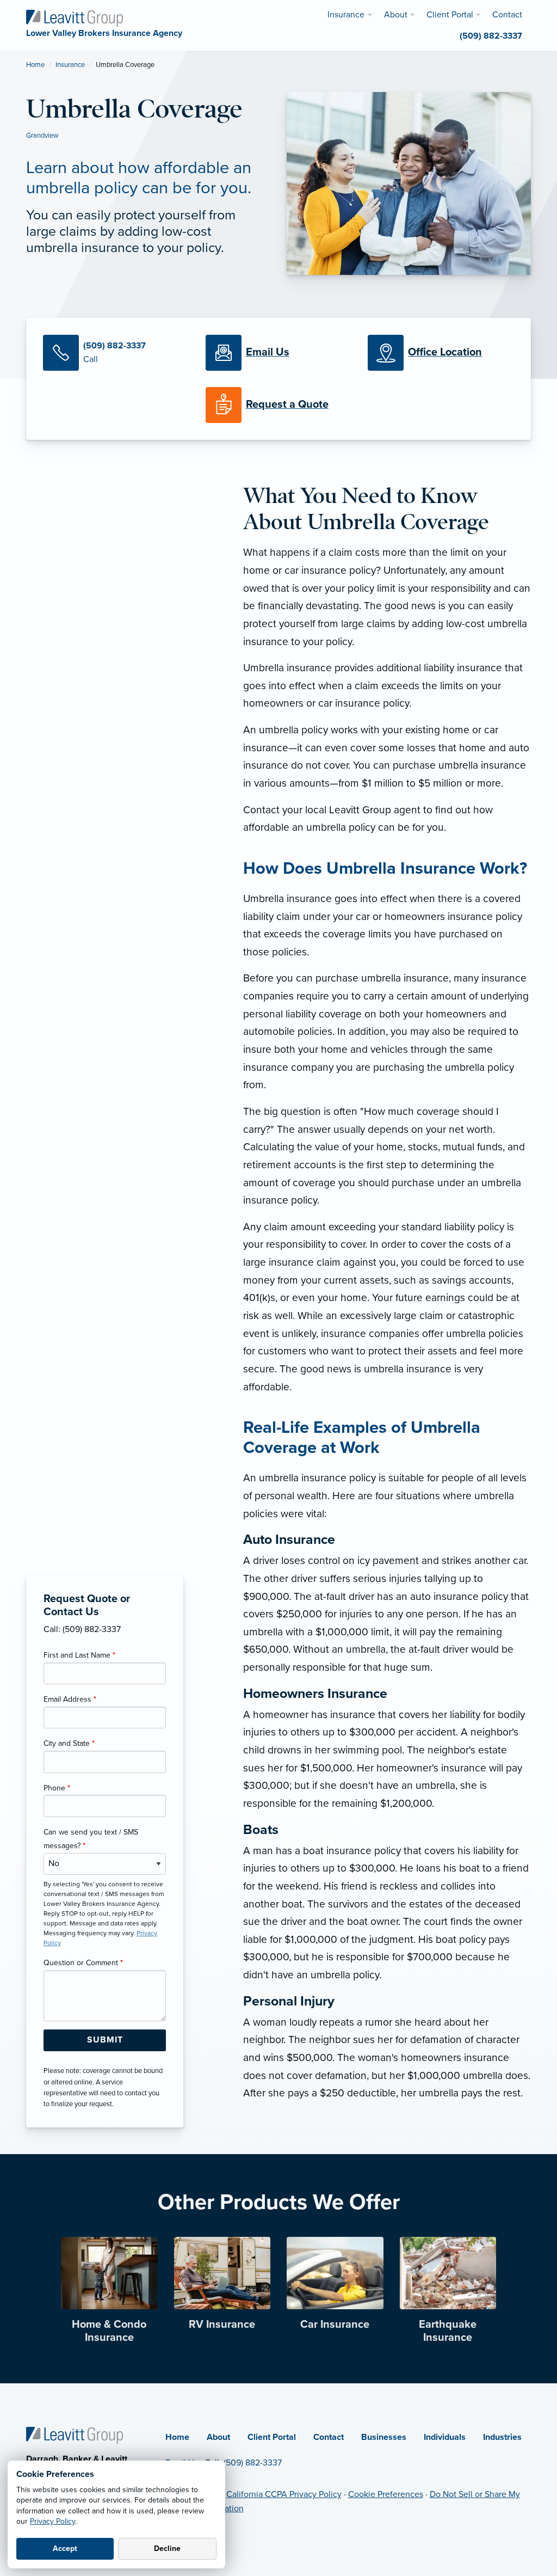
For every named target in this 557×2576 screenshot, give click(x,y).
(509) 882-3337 (253, 2463)
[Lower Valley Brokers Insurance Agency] (75, 17)
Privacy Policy (52, 2521)
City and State (69, 1743)
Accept (65, 2549)
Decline (167, 2549)
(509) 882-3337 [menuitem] (491, 36)
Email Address (70, 1699)
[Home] (75, 2435)
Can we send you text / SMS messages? (91, 1839)
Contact (329, 2437)
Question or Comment (83, 1963)
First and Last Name (79, 1655)
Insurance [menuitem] (346, 15)
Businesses (384, 2437)
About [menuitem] (396, 15)
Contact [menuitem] (507, 15)
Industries (502, 2437)
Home (35, 65)
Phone (57, 1788)
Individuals (445, 2437)
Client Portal (272, 2437)
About (218, 2437)
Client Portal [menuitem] (450, 15)
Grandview (42, 136)
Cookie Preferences (386, 2494)
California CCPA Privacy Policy (284, 2494)
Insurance (70, 65)
